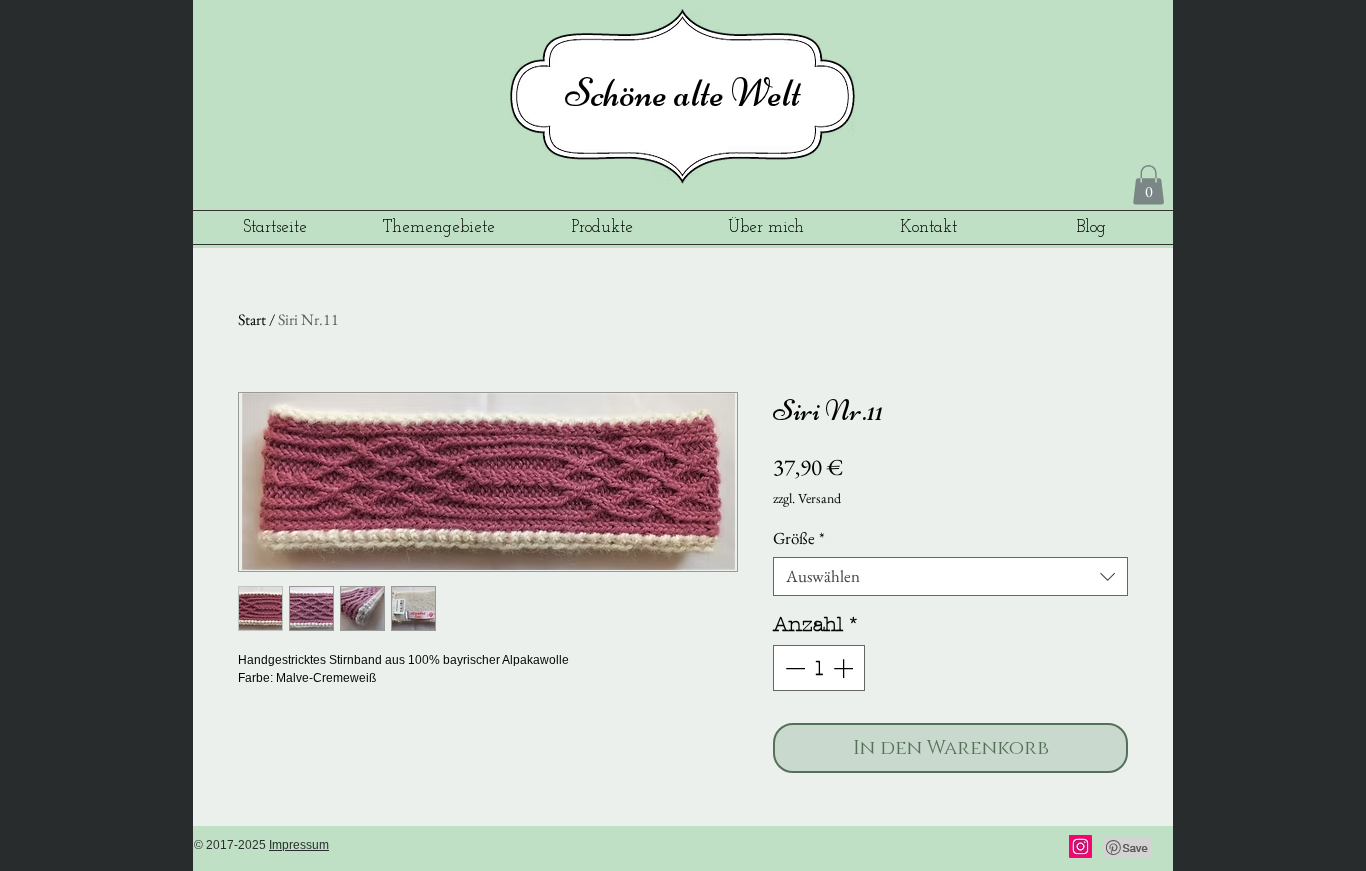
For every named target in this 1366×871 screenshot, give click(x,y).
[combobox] (950, 576)
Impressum (299, 845)
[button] (1148, 184)
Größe (799, 538)
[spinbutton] (819, 668)
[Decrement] (793, 668)
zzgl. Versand (807, 498)
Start (252, 319)
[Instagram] (1080, 846)
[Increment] (845, 668)
